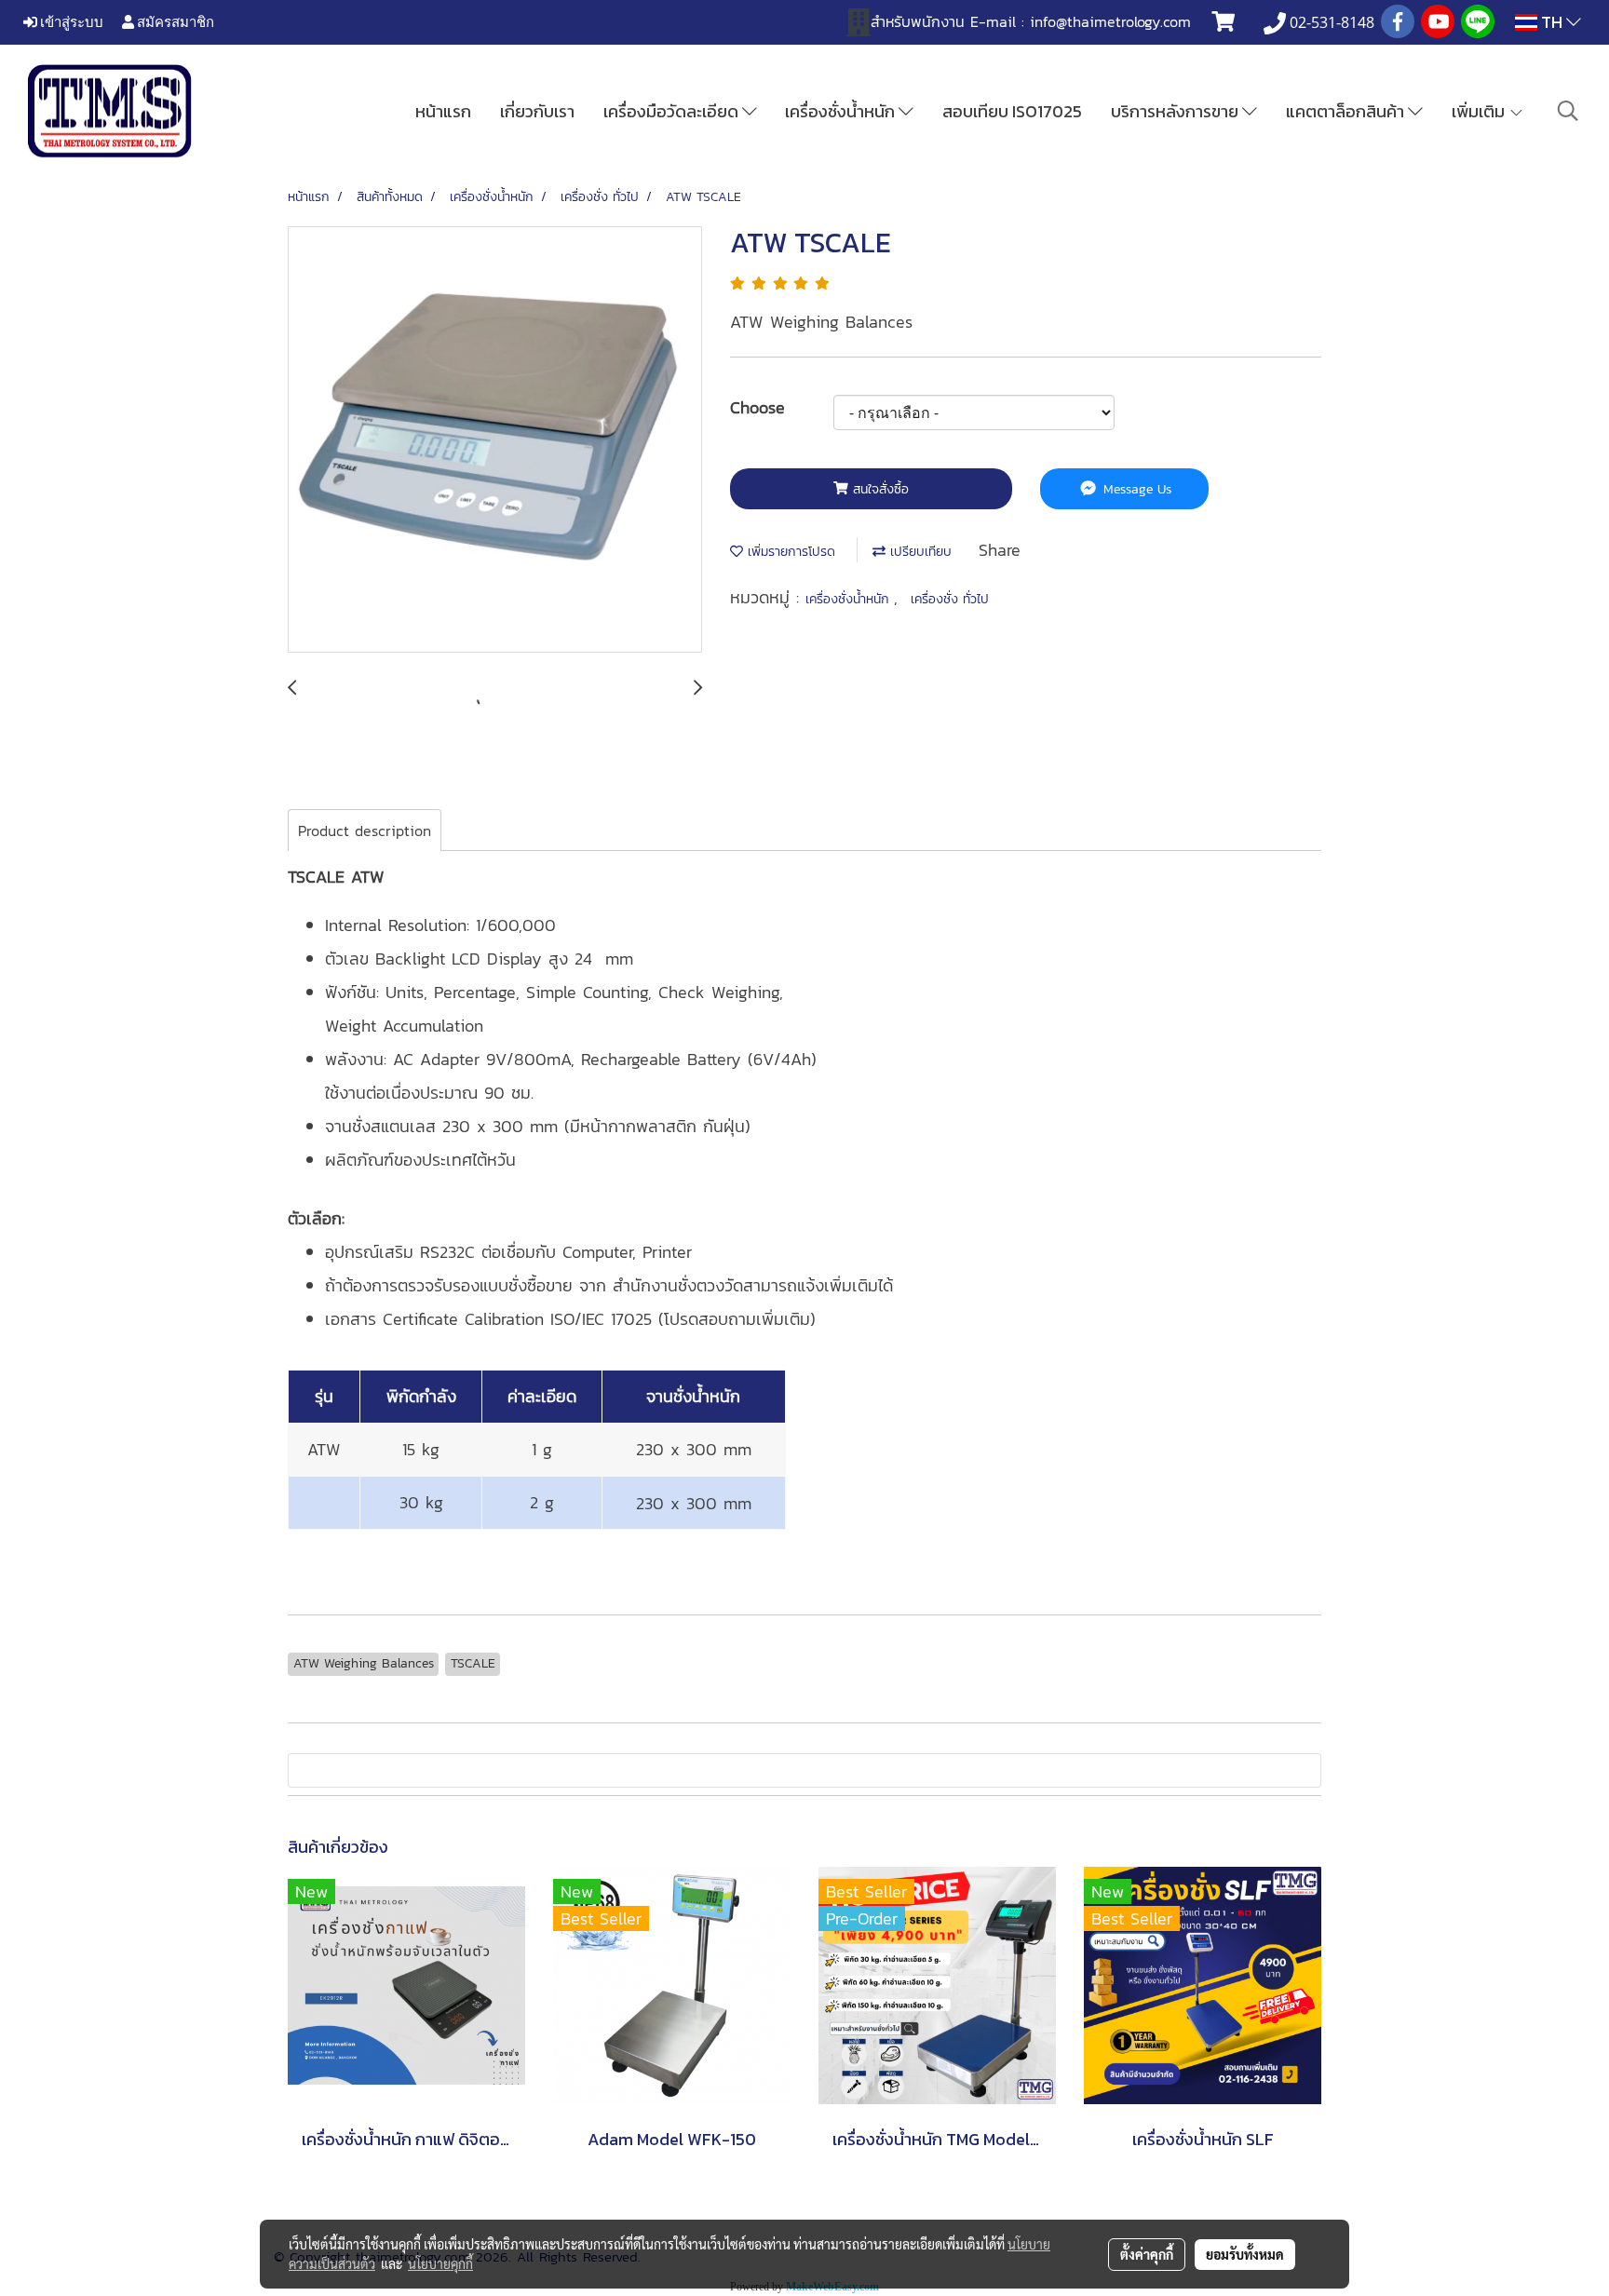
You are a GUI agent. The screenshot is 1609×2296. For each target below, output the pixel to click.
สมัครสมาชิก (174, 21)
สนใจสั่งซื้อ (879, 489)
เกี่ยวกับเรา (537, 111)
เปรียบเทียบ (919, 552)
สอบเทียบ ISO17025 (1012, 111)
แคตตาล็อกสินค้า (1347, 111)
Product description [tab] (365, 831)
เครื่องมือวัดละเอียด (673, 111)
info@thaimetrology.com (1110, 21)
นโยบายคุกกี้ (440, 2263)
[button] (1568, 111)
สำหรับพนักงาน (918, 21)
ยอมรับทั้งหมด (1245, 2254)
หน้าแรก (443, 111)
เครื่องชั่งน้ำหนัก (842, 111)
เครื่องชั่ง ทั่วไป (950, 599)
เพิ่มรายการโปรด (789, 552)
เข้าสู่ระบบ (70, 21)
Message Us (1135, 489)
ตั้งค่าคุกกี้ (1147, 2254)
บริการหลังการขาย (1176, 111)
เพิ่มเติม (1480, 111)
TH (1552, 22)
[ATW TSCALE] (495, 440)
